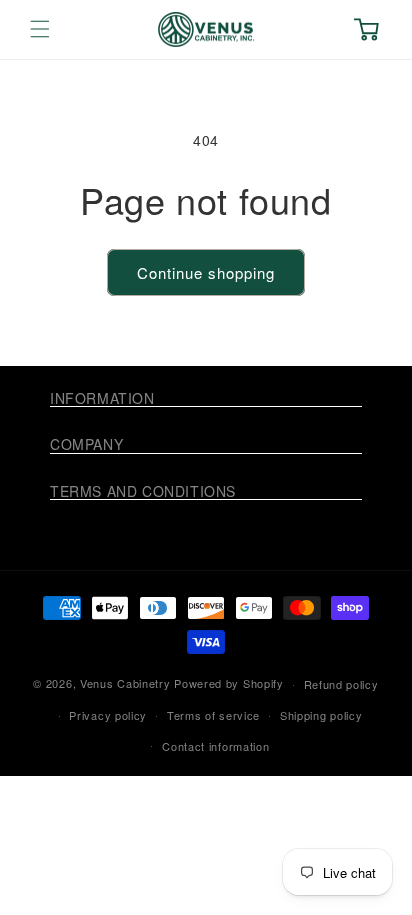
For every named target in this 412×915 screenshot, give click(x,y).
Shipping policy (321, 715)
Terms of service (213, 715)
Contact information (215, 746)
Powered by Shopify (229, 683)
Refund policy (341, 684)
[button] (40, 29)
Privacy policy (108, 715)
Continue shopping (206, 272)
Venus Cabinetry (125, 683)
